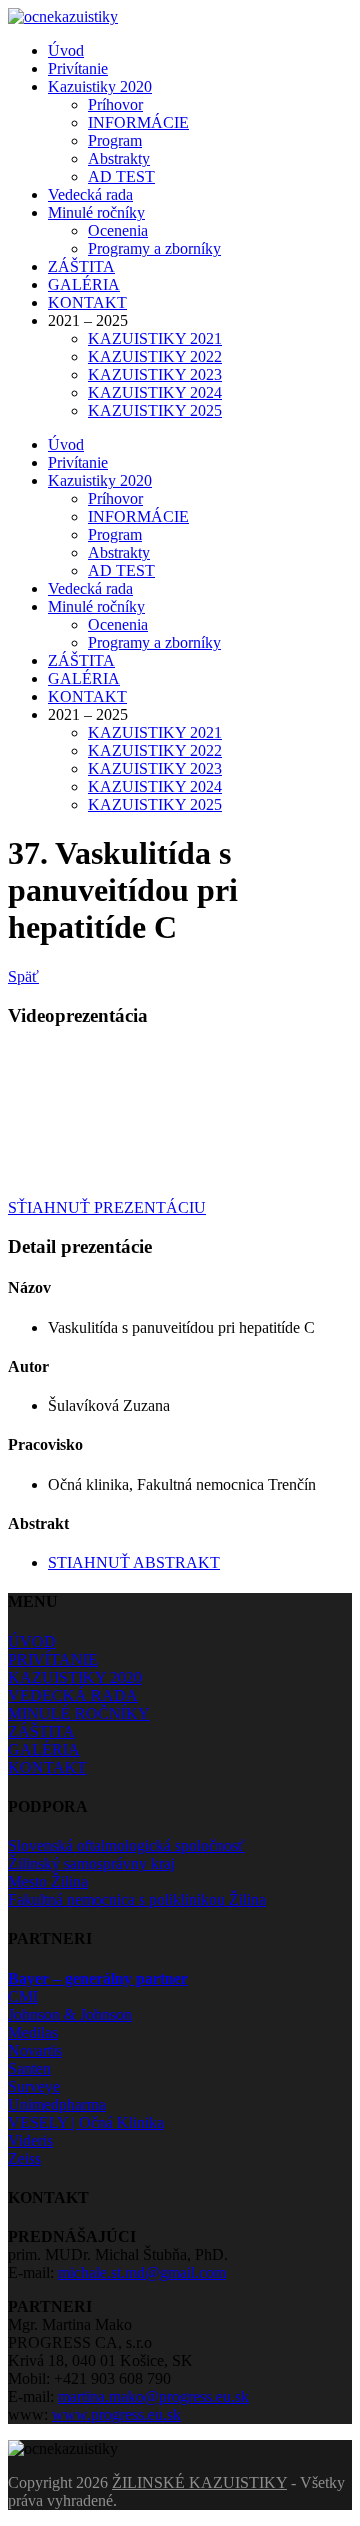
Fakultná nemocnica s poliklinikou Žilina (137, 1899)
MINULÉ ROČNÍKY (79, 1713)
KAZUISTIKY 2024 (155, 392)
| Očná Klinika (86, 2122)
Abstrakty (119, 158)
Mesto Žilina (48, 1881)
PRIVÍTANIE (53, 1659)
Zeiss (24, 2158)
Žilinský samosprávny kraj (91, 1863)
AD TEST (121, 176)
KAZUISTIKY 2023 (155, 374)
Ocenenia (118, 230)
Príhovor (115, 104)
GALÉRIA (84, 284)
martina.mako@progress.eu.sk (153, 2396)
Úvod (66, 50)
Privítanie (78, 68)
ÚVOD (32, 1641)
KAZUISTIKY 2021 (155, 338)
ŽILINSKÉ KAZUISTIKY (199, 2482)
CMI (23, 1996)
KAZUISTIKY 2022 (155, 356)
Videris (30, 2140)
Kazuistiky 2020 (100, 86)
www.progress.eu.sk (116, 2414)
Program (115, 140)
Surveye (34, 2086)
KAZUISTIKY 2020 (75, 1677)
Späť (23, 976)
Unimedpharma (57, 2104)
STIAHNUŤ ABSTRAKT (134, 1562)
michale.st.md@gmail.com (142, 2272)
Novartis (35, 2050)
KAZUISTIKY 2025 (155, 410)
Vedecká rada (90, 194)
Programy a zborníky (154, 248)
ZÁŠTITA (81, 266)
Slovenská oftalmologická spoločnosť (126, 1845)
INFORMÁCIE (138, 122)
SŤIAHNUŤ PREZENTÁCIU (107, 1207)
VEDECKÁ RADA (73, 1695)
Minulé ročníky (96, 212)
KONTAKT (87, 302)
